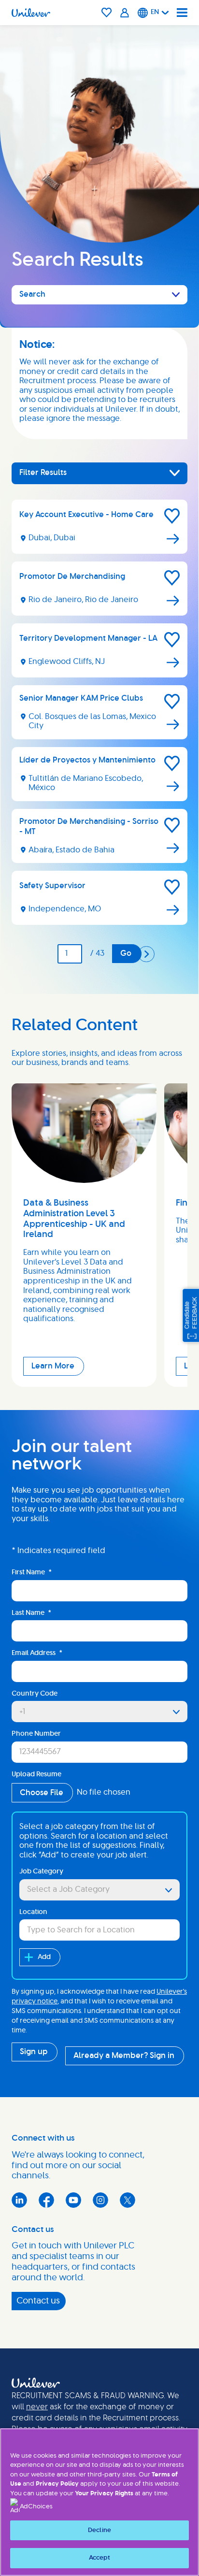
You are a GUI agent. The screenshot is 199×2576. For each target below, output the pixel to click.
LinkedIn (19, 2200)
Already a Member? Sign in (124, 2056)
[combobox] (99, 1890)
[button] (172, 516)
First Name (32, 1572)
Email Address (37, 1653)
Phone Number (36, 1734)
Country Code (35, 1694)
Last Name (31, 1613)
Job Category (41, 1871)
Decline (99, 2530)
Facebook (46, 2200)
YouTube (73, 2200)
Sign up (34, 2052)
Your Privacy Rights (104, 2494)
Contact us (38, 2301)
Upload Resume (36, 1774)
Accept (100, 2558)
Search (32, 294)
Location (33, 1912)
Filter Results (43, 473)
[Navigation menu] (182, 13)
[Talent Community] (125, 13)
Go (126, 953)
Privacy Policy (57, 2484)
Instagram (100, 2200)
